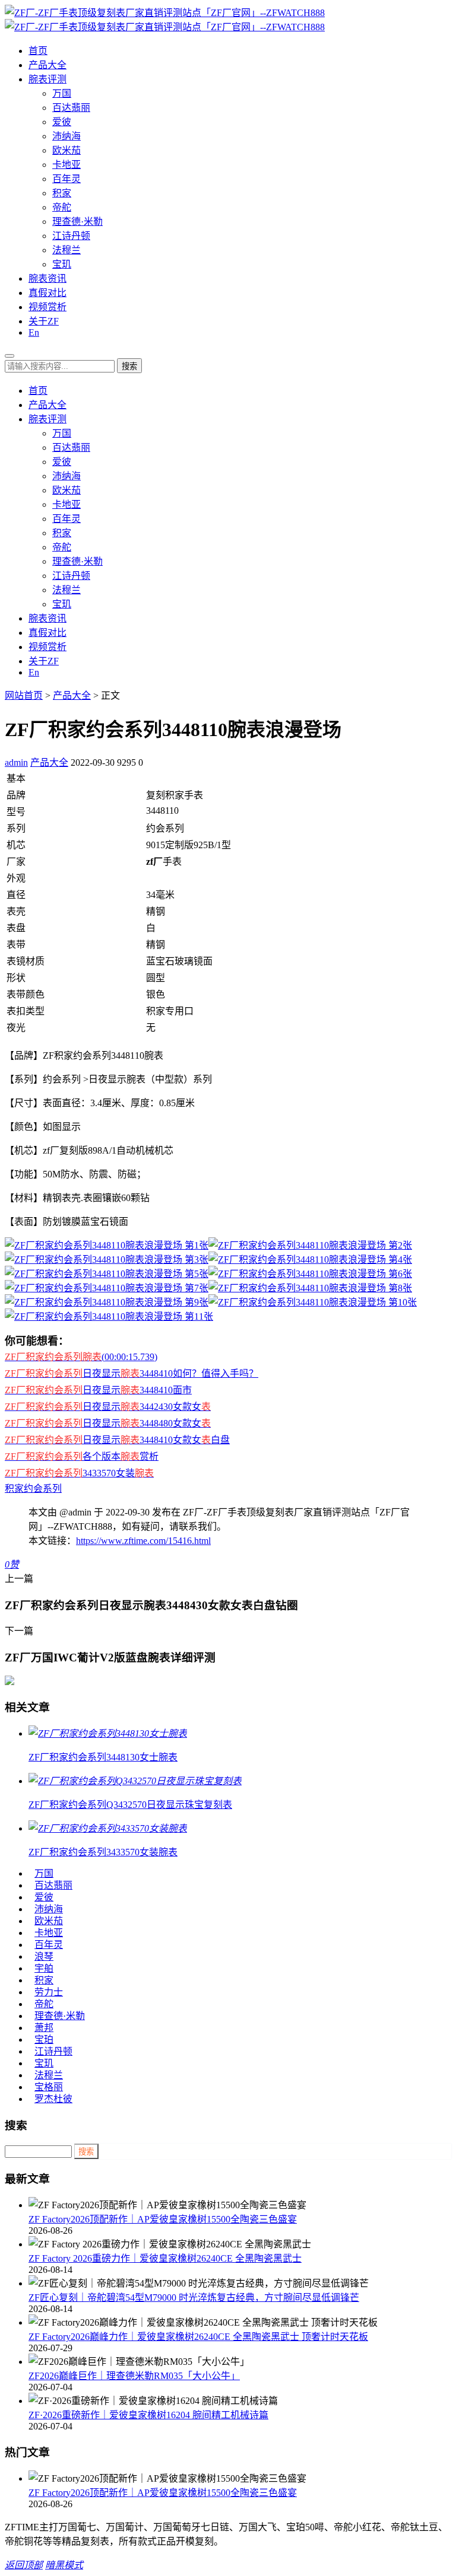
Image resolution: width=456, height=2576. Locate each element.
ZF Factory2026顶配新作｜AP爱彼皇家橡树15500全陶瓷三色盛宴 (163, 2219)
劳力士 (49, 1992)
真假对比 (47, 293)
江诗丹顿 (71, 236)
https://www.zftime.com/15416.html (143, 1541)
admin (16, 762)
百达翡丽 (71, 108)
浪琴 (44, 1956)
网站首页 (24, 695)
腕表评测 (47, 79)
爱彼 (62, 122)
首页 (38, 51)
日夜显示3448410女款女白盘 (117, 1440)
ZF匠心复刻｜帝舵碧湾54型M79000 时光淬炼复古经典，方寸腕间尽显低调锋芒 (194, 2298)
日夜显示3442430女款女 (108, 1407)
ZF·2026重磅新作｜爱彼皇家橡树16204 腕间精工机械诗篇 (148, 2415)
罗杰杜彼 (53, 2099)
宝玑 (62, 264)
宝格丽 (49, 2087)
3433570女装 (79, 1473)
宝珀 (44, 2040)
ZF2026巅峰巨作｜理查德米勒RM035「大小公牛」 (134, 2376)
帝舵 (62, 207)
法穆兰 (66, 250)
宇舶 (44, 1968)
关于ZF (44, 321)
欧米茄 (66, 150)
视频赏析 (47, 307)
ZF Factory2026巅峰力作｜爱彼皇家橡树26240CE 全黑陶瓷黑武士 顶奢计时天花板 (198, 2337)
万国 (62, 93)
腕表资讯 (47, 278)
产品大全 (47, 65)
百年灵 (66, 179)
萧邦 (44, 2028)
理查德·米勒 (77, 222)
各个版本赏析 (82, 1456)
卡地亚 (66, 165)
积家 (62, 193)
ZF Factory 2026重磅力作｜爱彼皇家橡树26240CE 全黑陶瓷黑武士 (165, 2258)
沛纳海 (66, 136)
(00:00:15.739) (81, 1357)
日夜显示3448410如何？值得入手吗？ (132, 1373)
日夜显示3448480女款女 (108, 1423)
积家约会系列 (33, 1488)
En (34, 332)
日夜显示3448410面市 (98, 1390)
